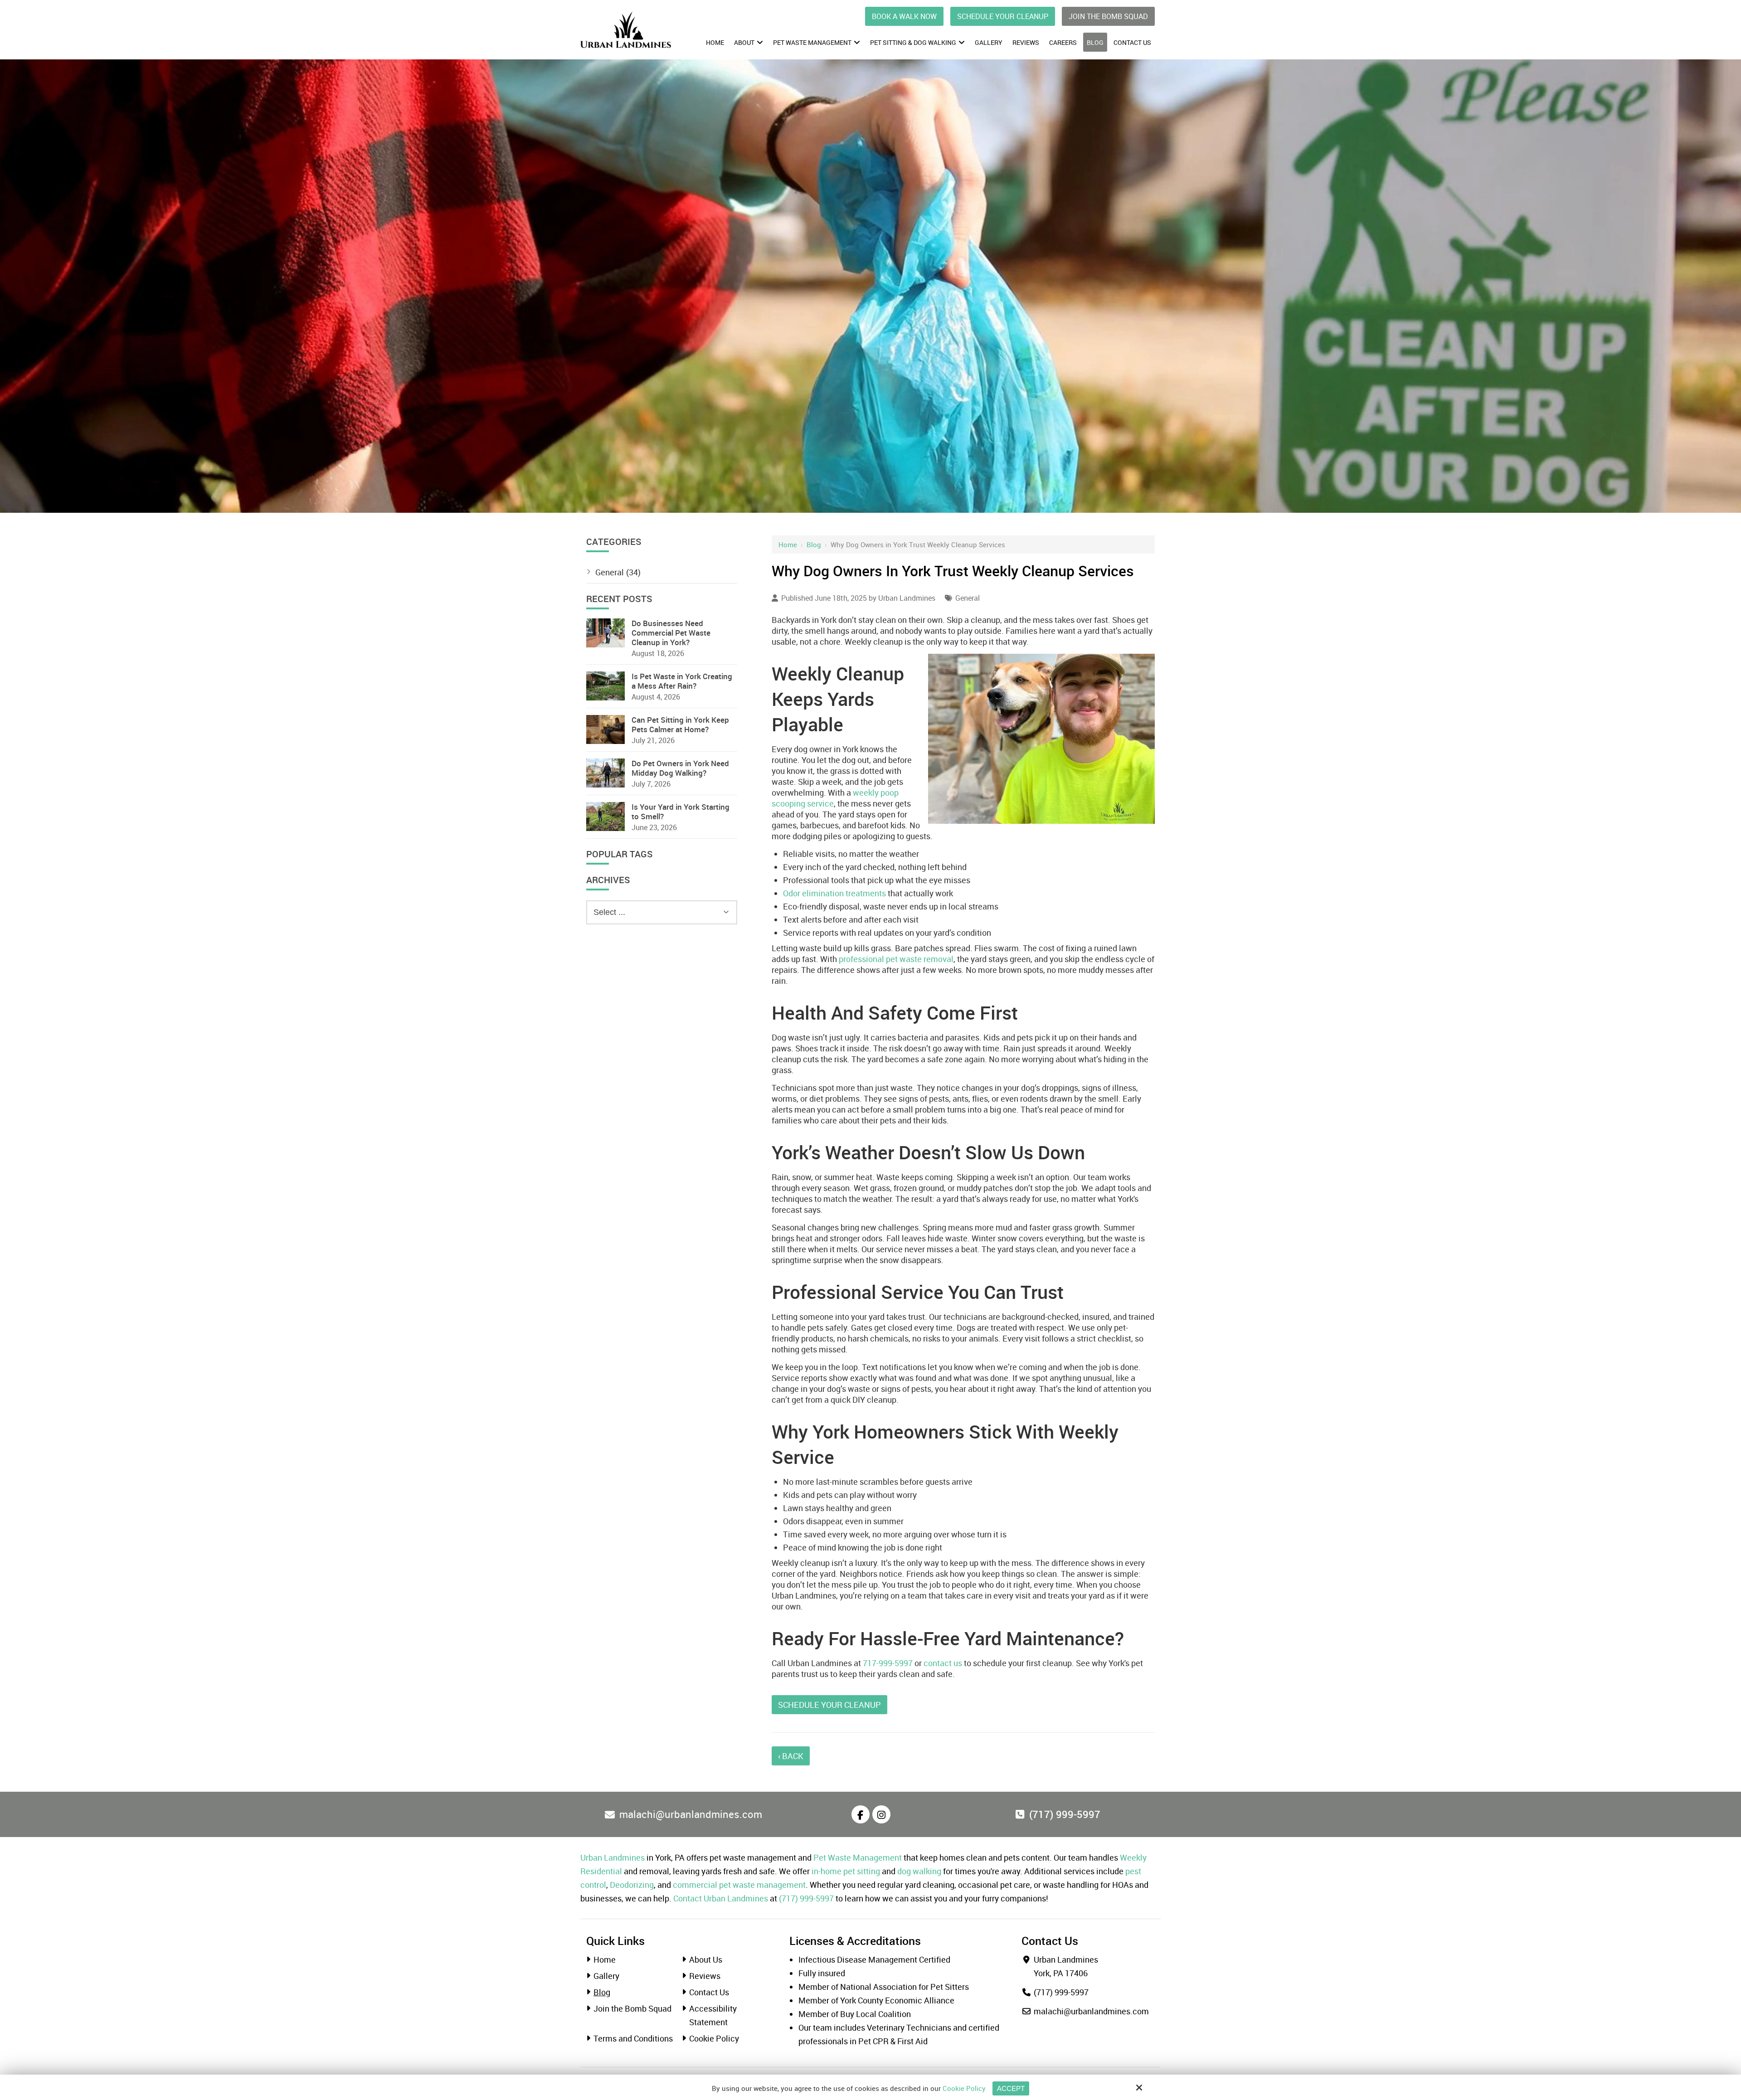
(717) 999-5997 (806, 1898)
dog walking (919, 1871)
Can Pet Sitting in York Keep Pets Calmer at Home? (680, 724)
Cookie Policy (964, 2088)
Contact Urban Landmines (721, 1898)
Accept (1011, 2088)
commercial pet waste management (739, 1885)
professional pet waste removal (896, 959)
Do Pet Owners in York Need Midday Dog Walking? (680, 768)
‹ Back (791, 1756)
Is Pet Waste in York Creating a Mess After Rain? (682, 681)
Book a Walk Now (904, 16)
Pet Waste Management (858, 1857)
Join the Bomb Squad (1108, 16)
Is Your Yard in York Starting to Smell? (681, 812)
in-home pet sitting (846, 1871)
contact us (943, 1663)
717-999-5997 (888, 1663)
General (968, 598)
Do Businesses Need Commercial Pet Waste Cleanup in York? (671, 633)
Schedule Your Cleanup (1003, 16)
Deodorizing (632, 1885)
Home (788, 544)
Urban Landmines (907, 598)
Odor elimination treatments (834, 893)
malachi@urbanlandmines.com (1091, 2011)
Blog (814, 544)
